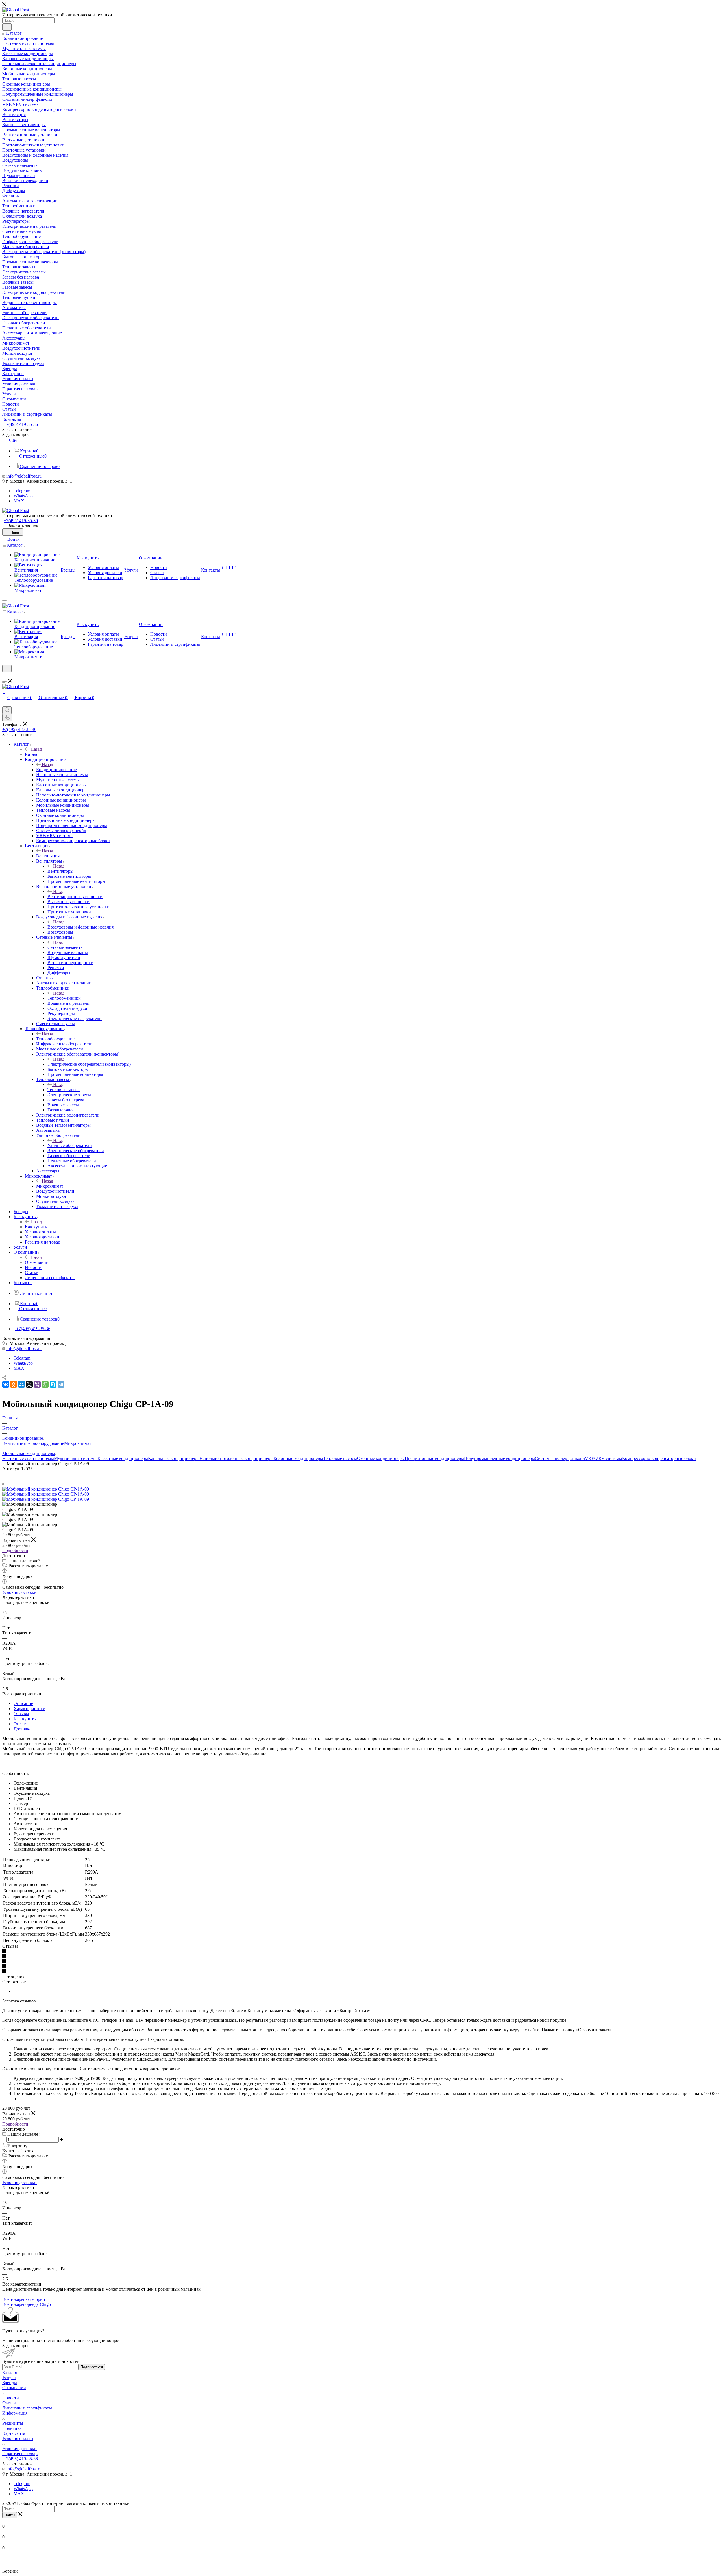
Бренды (10, 2383)
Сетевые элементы (66, 947)
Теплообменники (64, 998)
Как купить (36, 1227)
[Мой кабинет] (5, 676)
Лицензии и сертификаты (27, 2408)
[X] (29, 1384)
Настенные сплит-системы (28, 1458)
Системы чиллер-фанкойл (560, 1458)
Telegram (22, 491)
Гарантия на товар (20, 2454)
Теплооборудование (55, 1039)
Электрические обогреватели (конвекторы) (89, 1064)
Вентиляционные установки (75, 897)
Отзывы (21, 1714)
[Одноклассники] (14, 1384)
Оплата (21, 1724)
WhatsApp (23, 496)
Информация (15, 2413)
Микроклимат (50, 1186)
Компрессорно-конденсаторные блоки (659, 1458)
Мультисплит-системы (76, 1458)
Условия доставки (19, 1592)
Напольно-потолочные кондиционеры (236, 1458)
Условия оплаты (18, 2438)
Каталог (33, 754)
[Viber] (37, 1384)
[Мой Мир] (21, 1384)
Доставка (22, 1729)
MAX (19, 501)
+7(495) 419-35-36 (21, 424)
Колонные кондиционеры (298, 1458)
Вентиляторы (60, 871)
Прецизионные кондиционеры (434, 1458)
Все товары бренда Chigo (27, 2304)
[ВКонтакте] (6, 1384)
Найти (10, 2515)
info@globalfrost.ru (24, 476)
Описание (23, 1703)
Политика (12, 2428)
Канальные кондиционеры (174, 1458)
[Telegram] (42, 523)
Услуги (9, 2377)
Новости (11, 2398)
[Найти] (7, 27)
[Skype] (53, 1384)
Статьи (9, 2403)
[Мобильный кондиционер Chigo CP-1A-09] (46, 1489)
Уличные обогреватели (70, 1145)
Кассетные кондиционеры (123, 1458)
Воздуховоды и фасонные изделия (80, 927)
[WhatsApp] (41, 523)
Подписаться (92, 2367)
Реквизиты (13, 2423)
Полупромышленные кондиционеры (499, 1458)
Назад (36, 749)
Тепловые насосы (340, 1458)
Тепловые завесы (64, 1090)
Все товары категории (24, 2299)
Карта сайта (14, 2433)
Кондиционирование (56, 770)
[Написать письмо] (39, 523)
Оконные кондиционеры (381, 1458)
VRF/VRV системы (604, 1458)
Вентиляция (48, 856)
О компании (37, 1262)
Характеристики (30, 1709)
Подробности (15, 1550)
